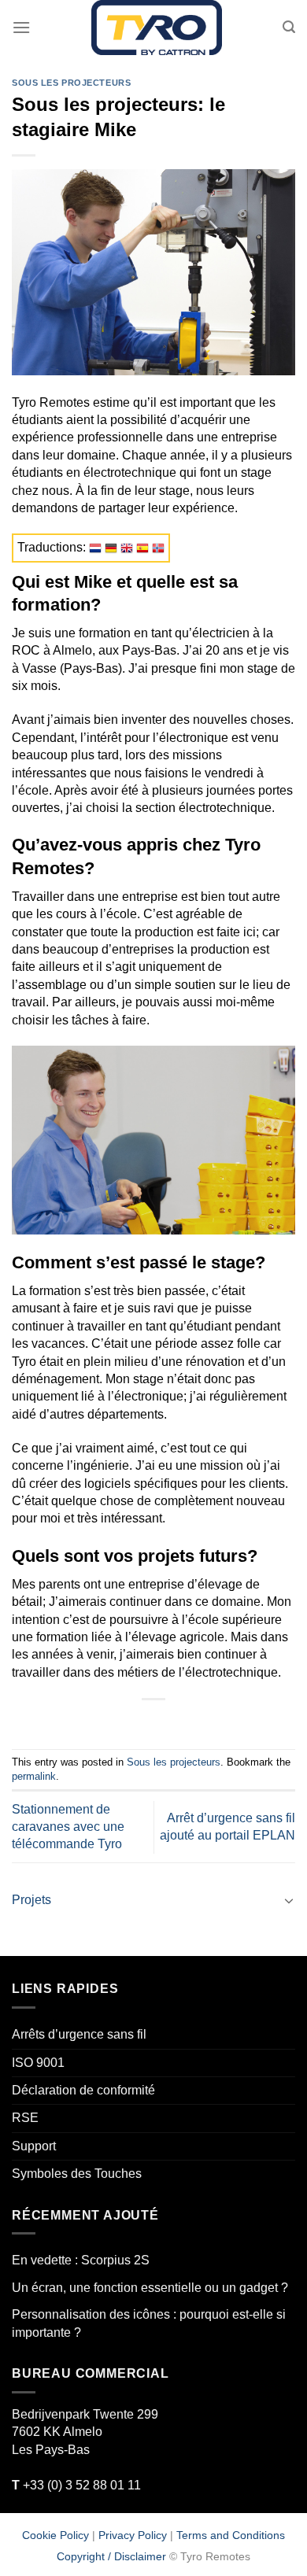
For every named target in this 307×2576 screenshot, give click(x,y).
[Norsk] (158, 547)
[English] (127, 547)
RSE (25, 2118)
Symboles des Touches (77, 2174)
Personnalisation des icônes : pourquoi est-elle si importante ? (149, 2323)
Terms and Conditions (231, 2534)
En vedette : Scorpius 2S (81, 2260)
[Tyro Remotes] (157, 28)
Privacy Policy (133, 2534)
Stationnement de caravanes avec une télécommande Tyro (68, 1827)
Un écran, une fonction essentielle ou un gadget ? (150, 2288)
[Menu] (21, 27)
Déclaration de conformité (83, 2090)
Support (34, 2146)
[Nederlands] (95, 547)
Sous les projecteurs (71, 83)
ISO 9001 (38, 2063)
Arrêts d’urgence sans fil (79, 2034)
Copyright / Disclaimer (111, 2556)
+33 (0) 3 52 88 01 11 (76, 2485)
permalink (34, 1776)
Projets (31, 1900)
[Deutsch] (111, 547)
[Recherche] (289, 27)
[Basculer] (289, 1900)
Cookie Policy (55, 2534)
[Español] (142, 547)
